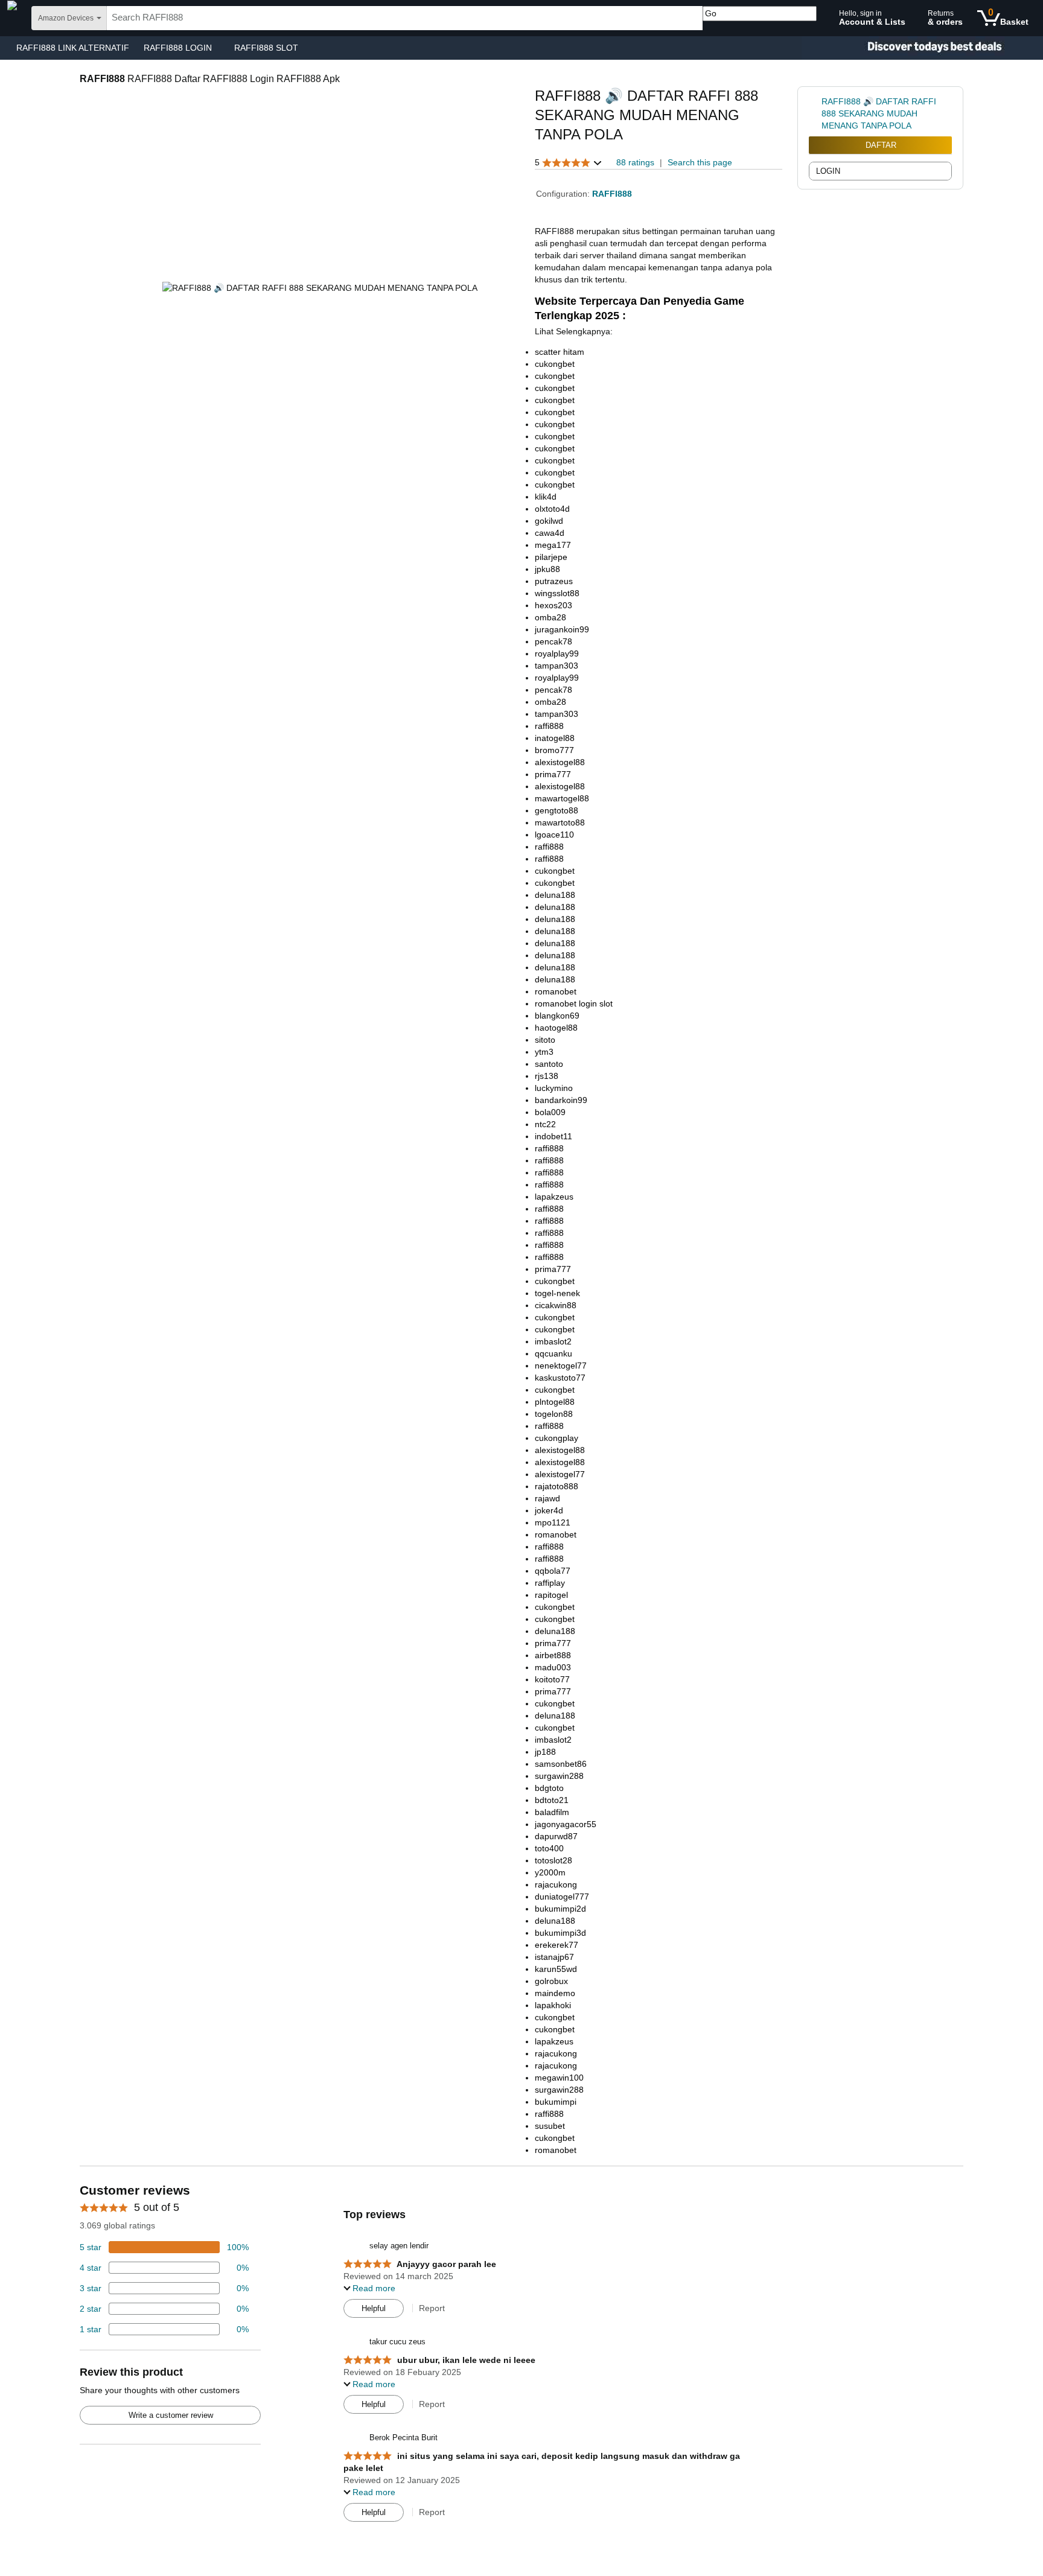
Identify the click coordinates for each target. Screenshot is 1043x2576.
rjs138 (547, 1076)
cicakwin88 (556, 1305)
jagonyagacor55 (566, 1824)
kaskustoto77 (560, 1378)
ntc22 (545, 1124)
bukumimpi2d (560, 1909)
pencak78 (553, 641)
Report (432, 2308)
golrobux (551, 1981)
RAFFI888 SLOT (266, 48)
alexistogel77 (560, 1474)
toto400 (549, 1848)
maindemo (555, 1993)
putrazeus (554, 581)
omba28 (550, 617)
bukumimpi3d (560, 1933)
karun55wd (556, 1969)
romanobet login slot (574, 1003)
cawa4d (550, 533)
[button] (569, 163)
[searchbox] (405, 18)
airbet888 (553, 1655)
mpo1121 (553, 1522)
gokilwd (549, 521)
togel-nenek (557, 1293)
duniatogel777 (562, 1897)
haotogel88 (556, 1028)
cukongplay (557, 1438)
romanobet (556, 991)
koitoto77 (552, 1679)
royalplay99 (557, 654)
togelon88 (554, 1414)
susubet (550, 2126)
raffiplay (550, 1583)
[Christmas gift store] (922, 48)
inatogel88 (555, 738)
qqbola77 (553, 1571)
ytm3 (544, 1052)
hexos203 (553, 605)
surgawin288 (559, 1776)
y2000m (550, 1872)
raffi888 (549, 726)
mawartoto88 (560, 822)
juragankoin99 (562, 629)
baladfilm (552, 1812)
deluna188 (555, 895)
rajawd (547, 1498)
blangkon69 (557, 1016)
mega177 (553, 545)
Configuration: (564, 194)
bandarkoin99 (561, 1100)
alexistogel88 (560, 762)
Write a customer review (171, 2415)
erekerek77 (557, 1945)
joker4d (549, 1510)
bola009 (550, 1112)
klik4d (546, 497)
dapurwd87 (556, 1836)
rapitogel (551, 1595)
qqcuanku (553, 1353)
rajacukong (556, 1884)
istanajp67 (554, 1957)
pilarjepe (551, 557)
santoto (549, 1064)
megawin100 (559, 2078)
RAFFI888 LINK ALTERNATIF (73, 48)
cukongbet (555, 364)
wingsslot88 (557, 593)
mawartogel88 (562, 798)
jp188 (545, 1752)
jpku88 (547, 569)
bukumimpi (556, 2102)
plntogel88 (555, 1402)
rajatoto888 (557, 1486)
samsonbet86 (561, 1764)
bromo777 (554, 750)
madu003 (553, 1667)
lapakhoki (553, 2005)
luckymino (554, 1088)
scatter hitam (560, 352)
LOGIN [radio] (828, 171)
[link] (815, 113)
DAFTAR (881, 145)
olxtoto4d (552, 509)
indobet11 (553, 1136)
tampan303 (557, 666)
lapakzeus (554, 1197)
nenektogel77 (561, 1366)
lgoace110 (554, 835)
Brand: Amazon (564, 150)
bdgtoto (549, 1788)
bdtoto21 (552, 1800)
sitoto (545, 1040)
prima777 (553, 774)
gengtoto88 (557, 810)
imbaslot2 (553, 1341)
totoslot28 (553, 1860)
